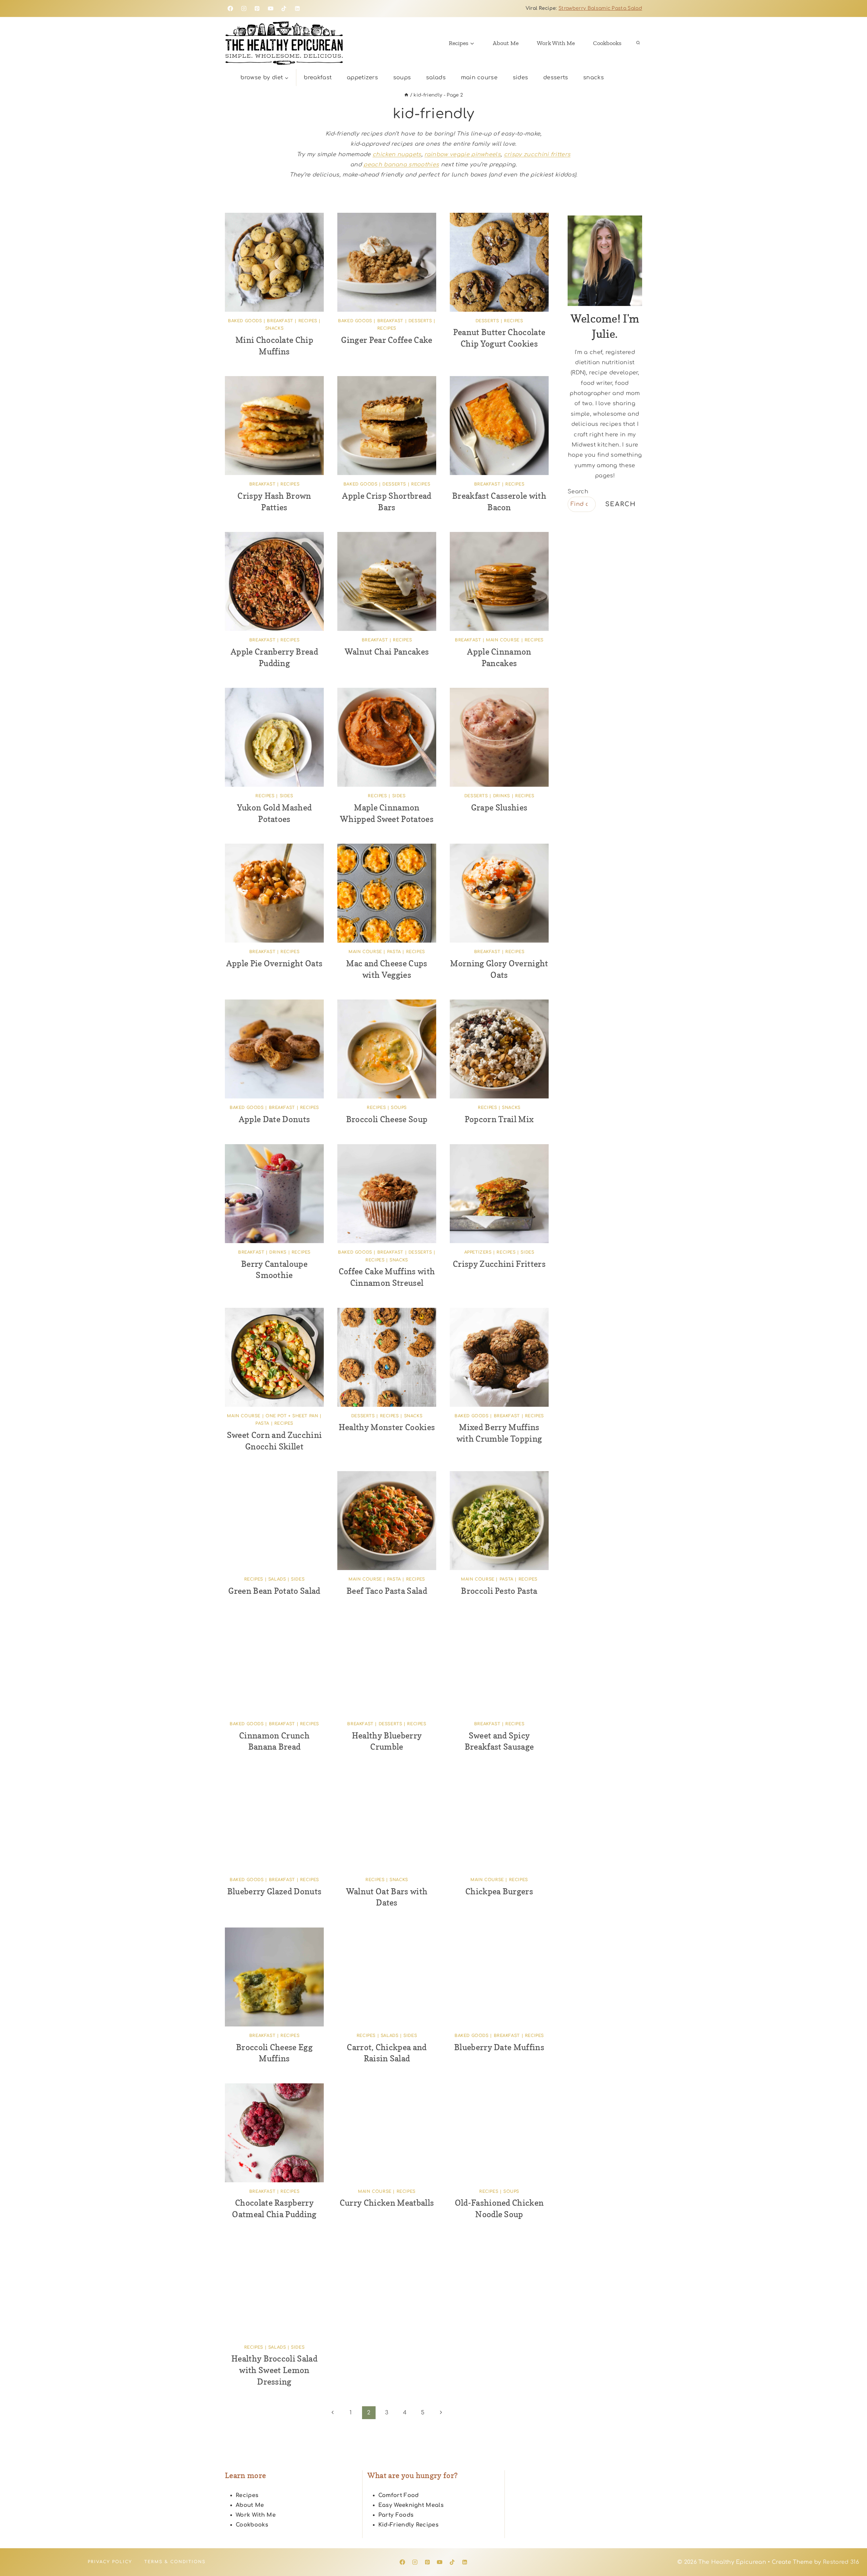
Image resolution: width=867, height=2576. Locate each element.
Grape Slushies (499, 808)
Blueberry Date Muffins (499, 2047)
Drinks (502, 796)
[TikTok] (284, 8)
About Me (506, 43)
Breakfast (318, 78)
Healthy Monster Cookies (387, 1427)
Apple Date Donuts (274, 1119)
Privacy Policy (110, 2562)
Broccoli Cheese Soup (387, 1119)
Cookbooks (607, 43)
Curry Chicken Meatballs (387, 2203)
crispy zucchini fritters (537, 154)
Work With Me (556, 43)
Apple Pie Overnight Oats (274, 963)
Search (578, 492)
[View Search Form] (638, 43)
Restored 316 (841, 2562)
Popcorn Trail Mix (499, 1119)
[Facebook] (230, 8)
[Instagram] (244, 8)
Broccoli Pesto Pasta (499, 1591)
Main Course (479, 78)
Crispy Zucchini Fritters (499, 1264)
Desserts (556, 78)
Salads (436, 78)
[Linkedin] (297, 8)
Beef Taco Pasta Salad (387, 1591)
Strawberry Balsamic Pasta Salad (600, 8)
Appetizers (362, 78)
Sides (521, 78)
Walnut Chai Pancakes (387, 652)
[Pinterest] (257, 8)
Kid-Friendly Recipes (408, 2525)
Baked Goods (245, 321)
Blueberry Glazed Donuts (274, 1891)
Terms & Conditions (175, 2562)
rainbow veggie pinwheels (462, 154)
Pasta (394, 952)
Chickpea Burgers (499, 1891)
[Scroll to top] (851, 2550)
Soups (402, 78)
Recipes (308, 321)
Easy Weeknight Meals (411, 2505)
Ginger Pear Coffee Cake (387, 340)
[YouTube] (271, 8)
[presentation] (274, 262)
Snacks (594, 78)
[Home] (406, 95)
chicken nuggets (397, 154)
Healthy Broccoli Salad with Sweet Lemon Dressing (274, 2370)
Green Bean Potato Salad (274, 1591)
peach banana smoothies (401, 165)
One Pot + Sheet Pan (292, 1416)
